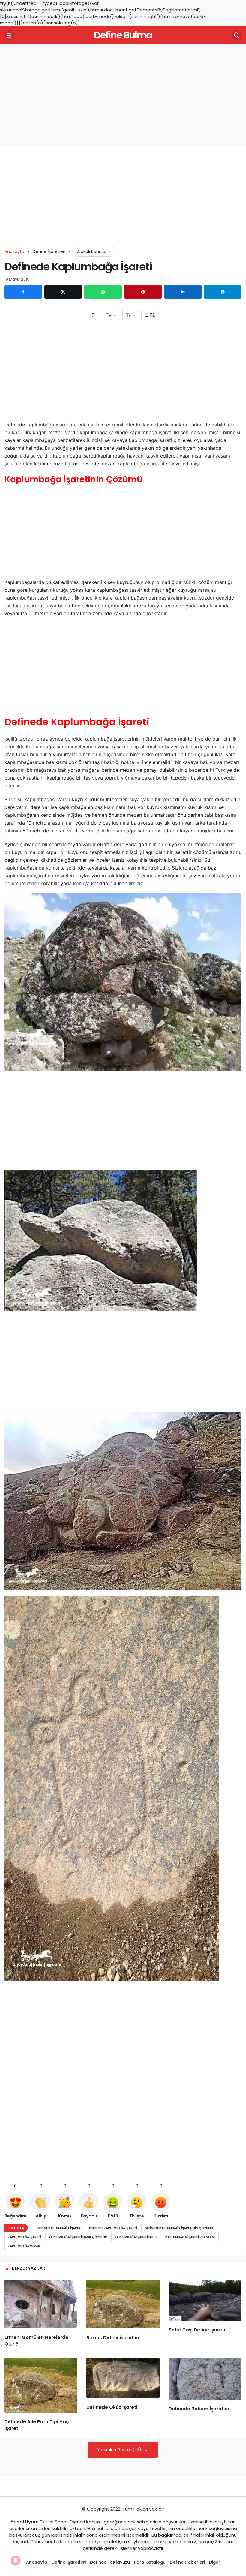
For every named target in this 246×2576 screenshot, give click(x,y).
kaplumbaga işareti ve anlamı (190, 2237)
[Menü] (9, 35)
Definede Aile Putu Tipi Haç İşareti (37, 2425)
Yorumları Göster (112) (120, 2450)
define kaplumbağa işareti (60, 2228)
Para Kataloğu (150, 2562)
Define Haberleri (187, 2562)
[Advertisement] (123, 95)
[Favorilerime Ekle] (94, 315)
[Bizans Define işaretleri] (123, 2304)
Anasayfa (37, 2562)
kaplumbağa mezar (24, 2246)
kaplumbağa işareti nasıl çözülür (78, 2237)
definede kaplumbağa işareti (113, 2228)
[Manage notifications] (16, 2560)
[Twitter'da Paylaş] (63, 292)
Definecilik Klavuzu (110, 2562)
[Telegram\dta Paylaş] (223, 292)
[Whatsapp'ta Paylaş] (103, 292)
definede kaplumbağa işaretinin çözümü (179, 2228)
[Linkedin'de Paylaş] (183, 292)
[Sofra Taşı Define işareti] (205, 2300)
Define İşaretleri (69, 2562)
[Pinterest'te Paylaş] (143, 292)
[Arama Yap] (237, 35)
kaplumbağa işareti (24, 2237)
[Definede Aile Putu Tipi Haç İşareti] (41, 2385)
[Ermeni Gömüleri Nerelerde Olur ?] (41, 2304)
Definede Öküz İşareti (112, 2407)
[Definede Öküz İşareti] (123, 2378)
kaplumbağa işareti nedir (136, 2237)
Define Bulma (123, 35)
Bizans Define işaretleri (114, 2338)
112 (152, 315)
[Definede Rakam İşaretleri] (205, 2379)
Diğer (215, 2562)
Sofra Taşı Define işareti (197, 2330)
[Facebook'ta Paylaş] (23, 292)
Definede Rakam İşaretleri (200, 2409)
